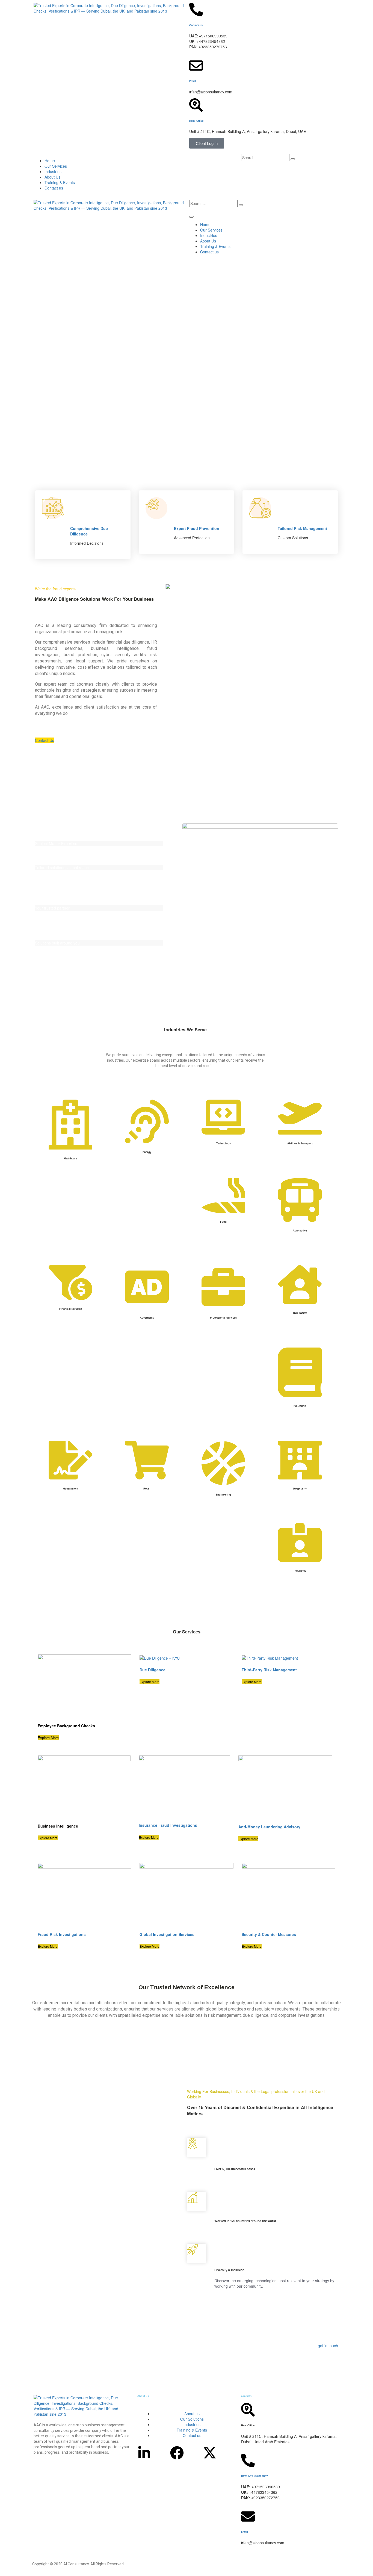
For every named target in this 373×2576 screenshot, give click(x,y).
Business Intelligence (58, 1826)
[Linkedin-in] (144, 2453)
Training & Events (60, 182)
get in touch (328, 2346)
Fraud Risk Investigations (62, 1934)
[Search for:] (265, 158)
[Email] (196, 66)
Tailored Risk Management (302, 528)
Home (50, 161)
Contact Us (45, 740)
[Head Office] (196, 105)
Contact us (196, 25)
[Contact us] (196, 10)
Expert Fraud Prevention (197, 528)
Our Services (56, 166)
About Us (52, 177)
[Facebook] (177, 2453)
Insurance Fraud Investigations (168, 1825)
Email (193, 81)
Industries (53, 171)
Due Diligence (153, 1670)
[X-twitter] (210, 2453)
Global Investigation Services (167, 1934)
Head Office (196, 121)
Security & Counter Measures (269, 1934)
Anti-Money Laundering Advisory (269, 1827)
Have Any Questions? (254, 2476)
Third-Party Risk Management (269, 1670)
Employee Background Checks (66, 1726)
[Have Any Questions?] (248, 2460)
